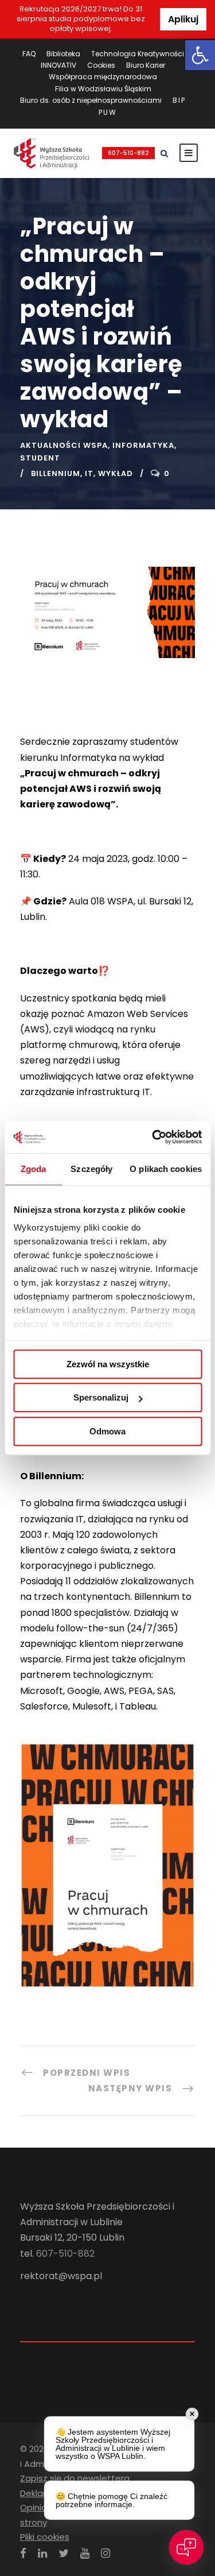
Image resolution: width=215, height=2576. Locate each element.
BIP (179, 100)
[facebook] (23, 2553)
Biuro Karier (146, 65)
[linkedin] (42, 2553)
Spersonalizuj (101, 1397)
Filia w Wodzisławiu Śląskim (103, 89)
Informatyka (143, 445)
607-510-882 (128, 153)
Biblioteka (63, 54)
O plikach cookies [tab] (166, 1169)
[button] (200, 55)
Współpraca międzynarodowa (103, 77)
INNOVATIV (58, 65)
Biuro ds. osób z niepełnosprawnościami (91, 100)
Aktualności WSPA (64, 445)
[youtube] (85, 2553)
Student (40, 458)
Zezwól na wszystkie (108, 1364)
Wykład (116, 473)
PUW (108, 112)
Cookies (101, 65)
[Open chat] (186, 2547)
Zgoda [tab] (34, 1169)
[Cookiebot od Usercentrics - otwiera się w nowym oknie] (153, 1137)
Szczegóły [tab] (91, 1169)
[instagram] (105, 2553)
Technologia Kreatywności (138, 54)
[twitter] (64, 2553)
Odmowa (107, 1431)
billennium (56, 473)
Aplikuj (183, 19)
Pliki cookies (45, 2537)
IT (89, 473)
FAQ (29, 54)
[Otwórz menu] (189, 153)
